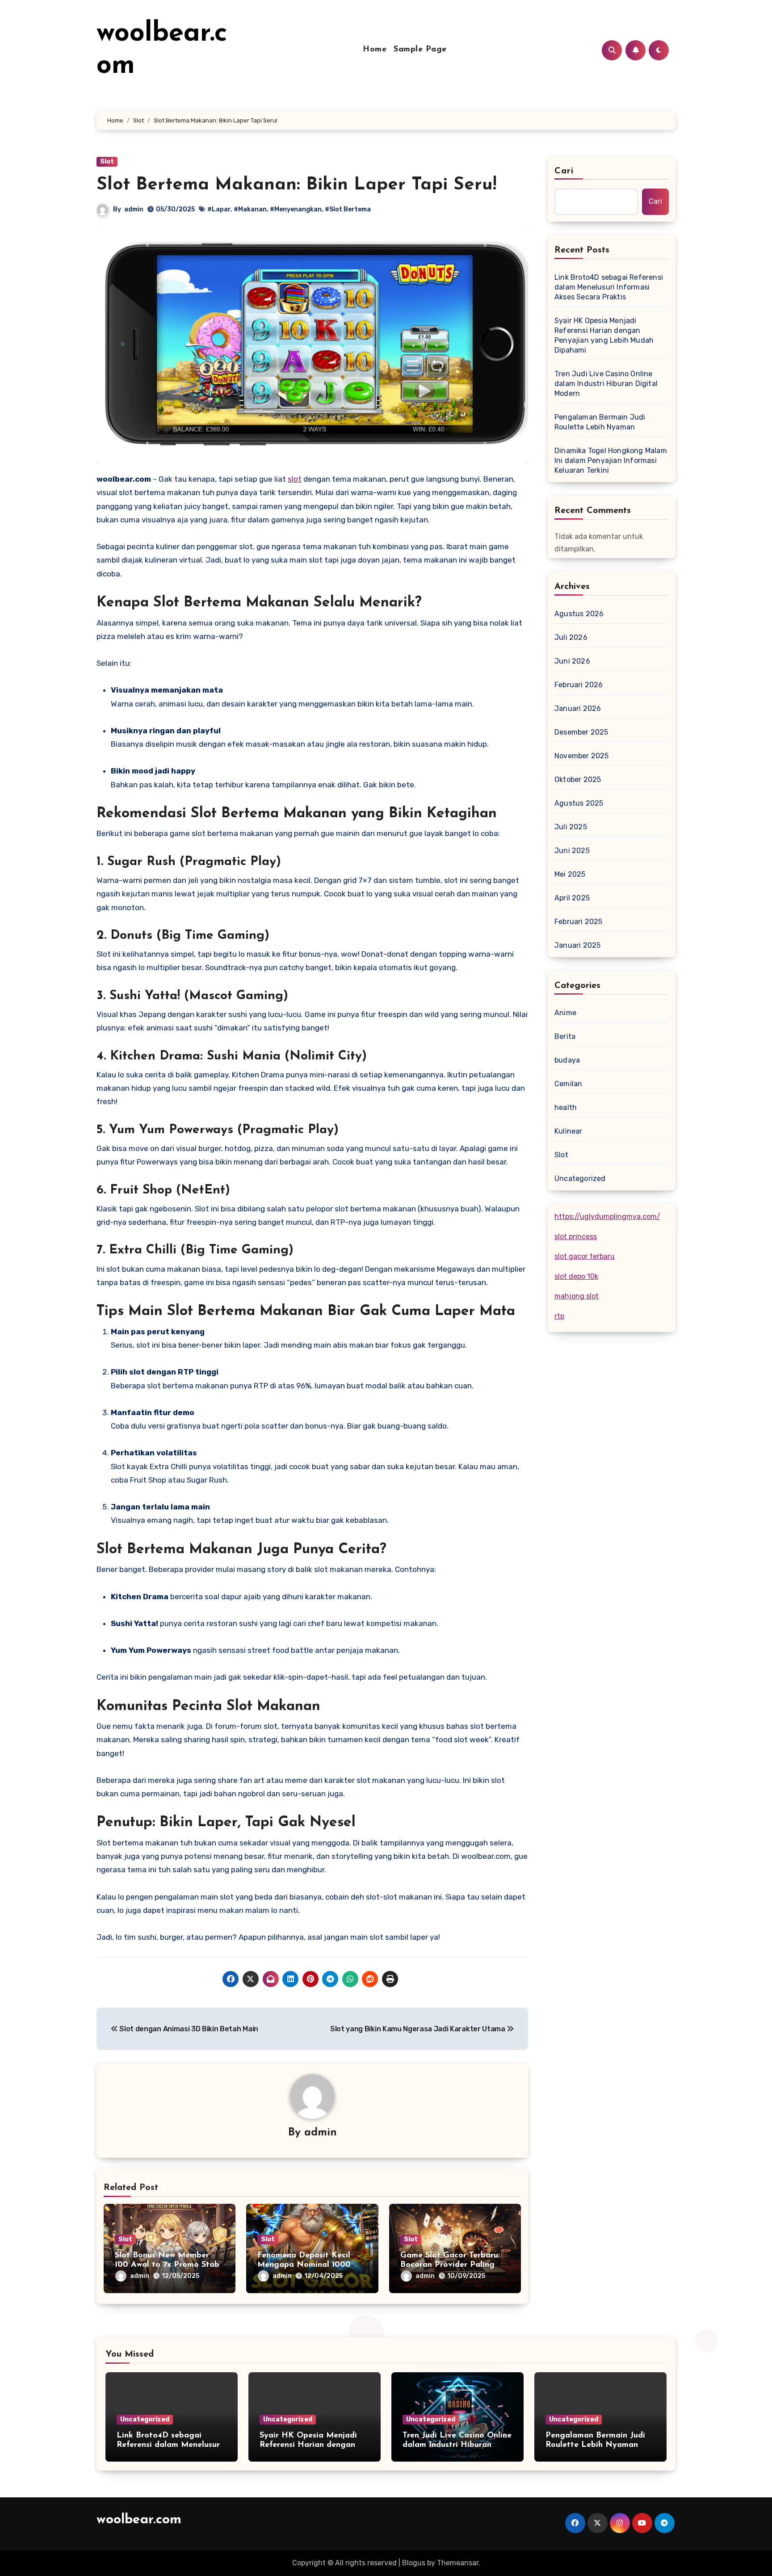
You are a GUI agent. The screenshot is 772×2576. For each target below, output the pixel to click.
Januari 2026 (578, 708)
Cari (564, 171)
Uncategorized (580, 1179)
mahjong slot (577, 1296)
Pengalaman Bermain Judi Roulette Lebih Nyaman (600, 422)
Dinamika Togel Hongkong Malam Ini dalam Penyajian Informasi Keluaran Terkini (611, 460)
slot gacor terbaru (585, 1256)
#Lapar (219, 209)
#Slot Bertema (348, 209)
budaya (567, 1060)
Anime (565, 1013)
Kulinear (569, 1131)
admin (134, 209)
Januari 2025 (577, 945)
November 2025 (582, 756)
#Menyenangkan (296, 209)
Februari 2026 (579, 685)
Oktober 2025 (578, 780)
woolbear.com (139, 2520)
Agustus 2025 (579, 803)
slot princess (576, 1237)
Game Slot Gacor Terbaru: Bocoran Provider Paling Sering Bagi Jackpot (450, 2265)
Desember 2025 (581, 732)
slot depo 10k (576, 1276)
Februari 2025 (579, 922)
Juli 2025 (571, 827)
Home (375, 50)
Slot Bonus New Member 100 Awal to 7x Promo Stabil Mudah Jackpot (169, 2265)
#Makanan (250, 209)
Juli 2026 (571, 637)
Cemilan (568, 1084)
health (566, 1107)
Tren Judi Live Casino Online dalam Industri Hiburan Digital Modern (606, 384)
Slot (107, 162)
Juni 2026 (572, 661)
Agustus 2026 (579, 614)
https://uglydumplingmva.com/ (607, 1217)
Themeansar (458, 2563)
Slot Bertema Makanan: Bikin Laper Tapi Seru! (296, 185)
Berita (565, 1036)
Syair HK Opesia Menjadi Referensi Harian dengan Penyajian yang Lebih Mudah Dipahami (604, 335)
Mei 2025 (570, 874)
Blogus (414, 2563)
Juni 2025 (572, 851)
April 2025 (572, 898)
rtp (559, 1316)
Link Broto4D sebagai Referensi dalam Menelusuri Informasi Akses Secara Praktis (609, 287)
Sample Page (420, 50)
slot (295, 479)
